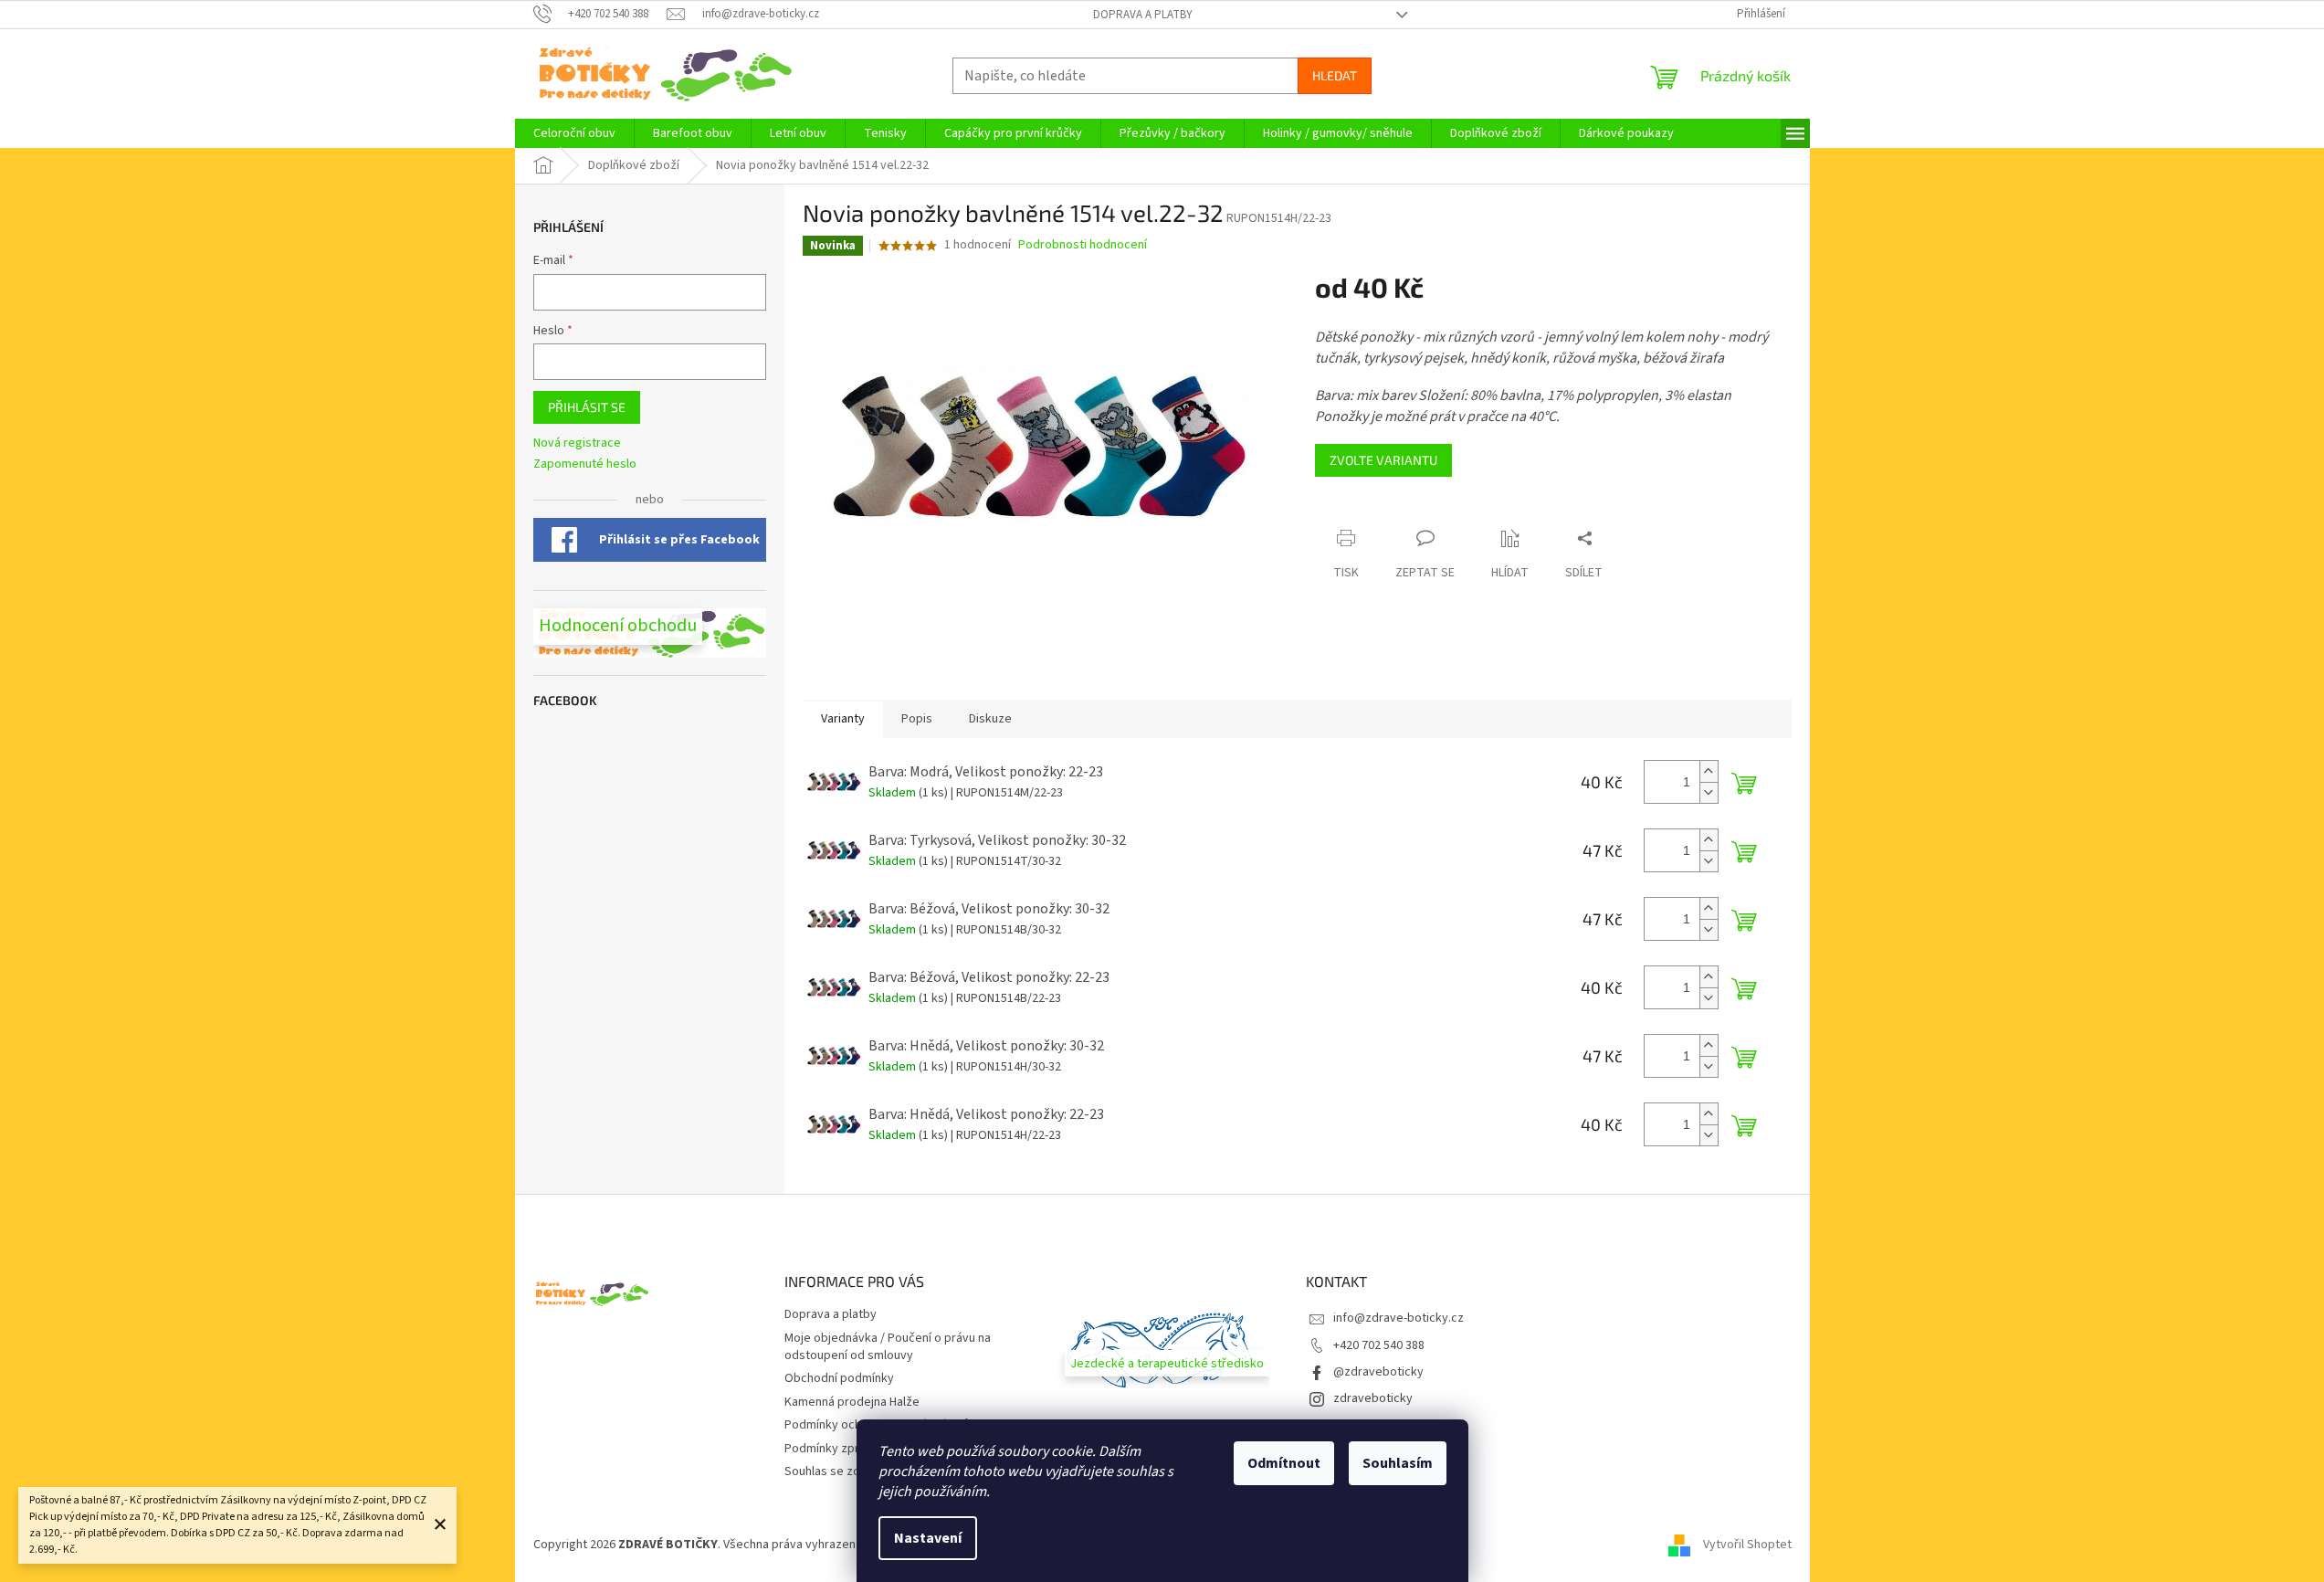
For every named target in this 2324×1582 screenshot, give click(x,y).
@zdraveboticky (1378, 1372)
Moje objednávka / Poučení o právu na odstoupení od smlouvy (888, 1347)
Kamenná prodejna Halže (852, 1402)
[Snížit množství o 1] (1709, 792)
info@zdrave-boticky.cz (1399, 1318)
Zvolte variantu (1383, 460)
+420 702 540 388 (1379, 1345)
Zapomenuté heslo (585, 464)
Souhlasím (1398, 1463)
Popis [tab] (917, 719)
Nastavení (928, 1538)
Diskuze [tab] (990, 719)
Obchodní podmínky (839, 1378)
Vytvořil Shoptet (1747, 1545)
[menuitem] (574, 133)
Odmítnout (1284, 1463)
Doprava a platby (1143, 15)
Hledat (1335, 75)
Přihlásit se (587, 407)
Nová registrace (577, 443)
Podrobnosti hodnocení (1083, 245)
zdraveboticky (1373, 1398)
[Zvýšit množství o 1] (1709, 771)
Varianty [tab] (843, 719)
